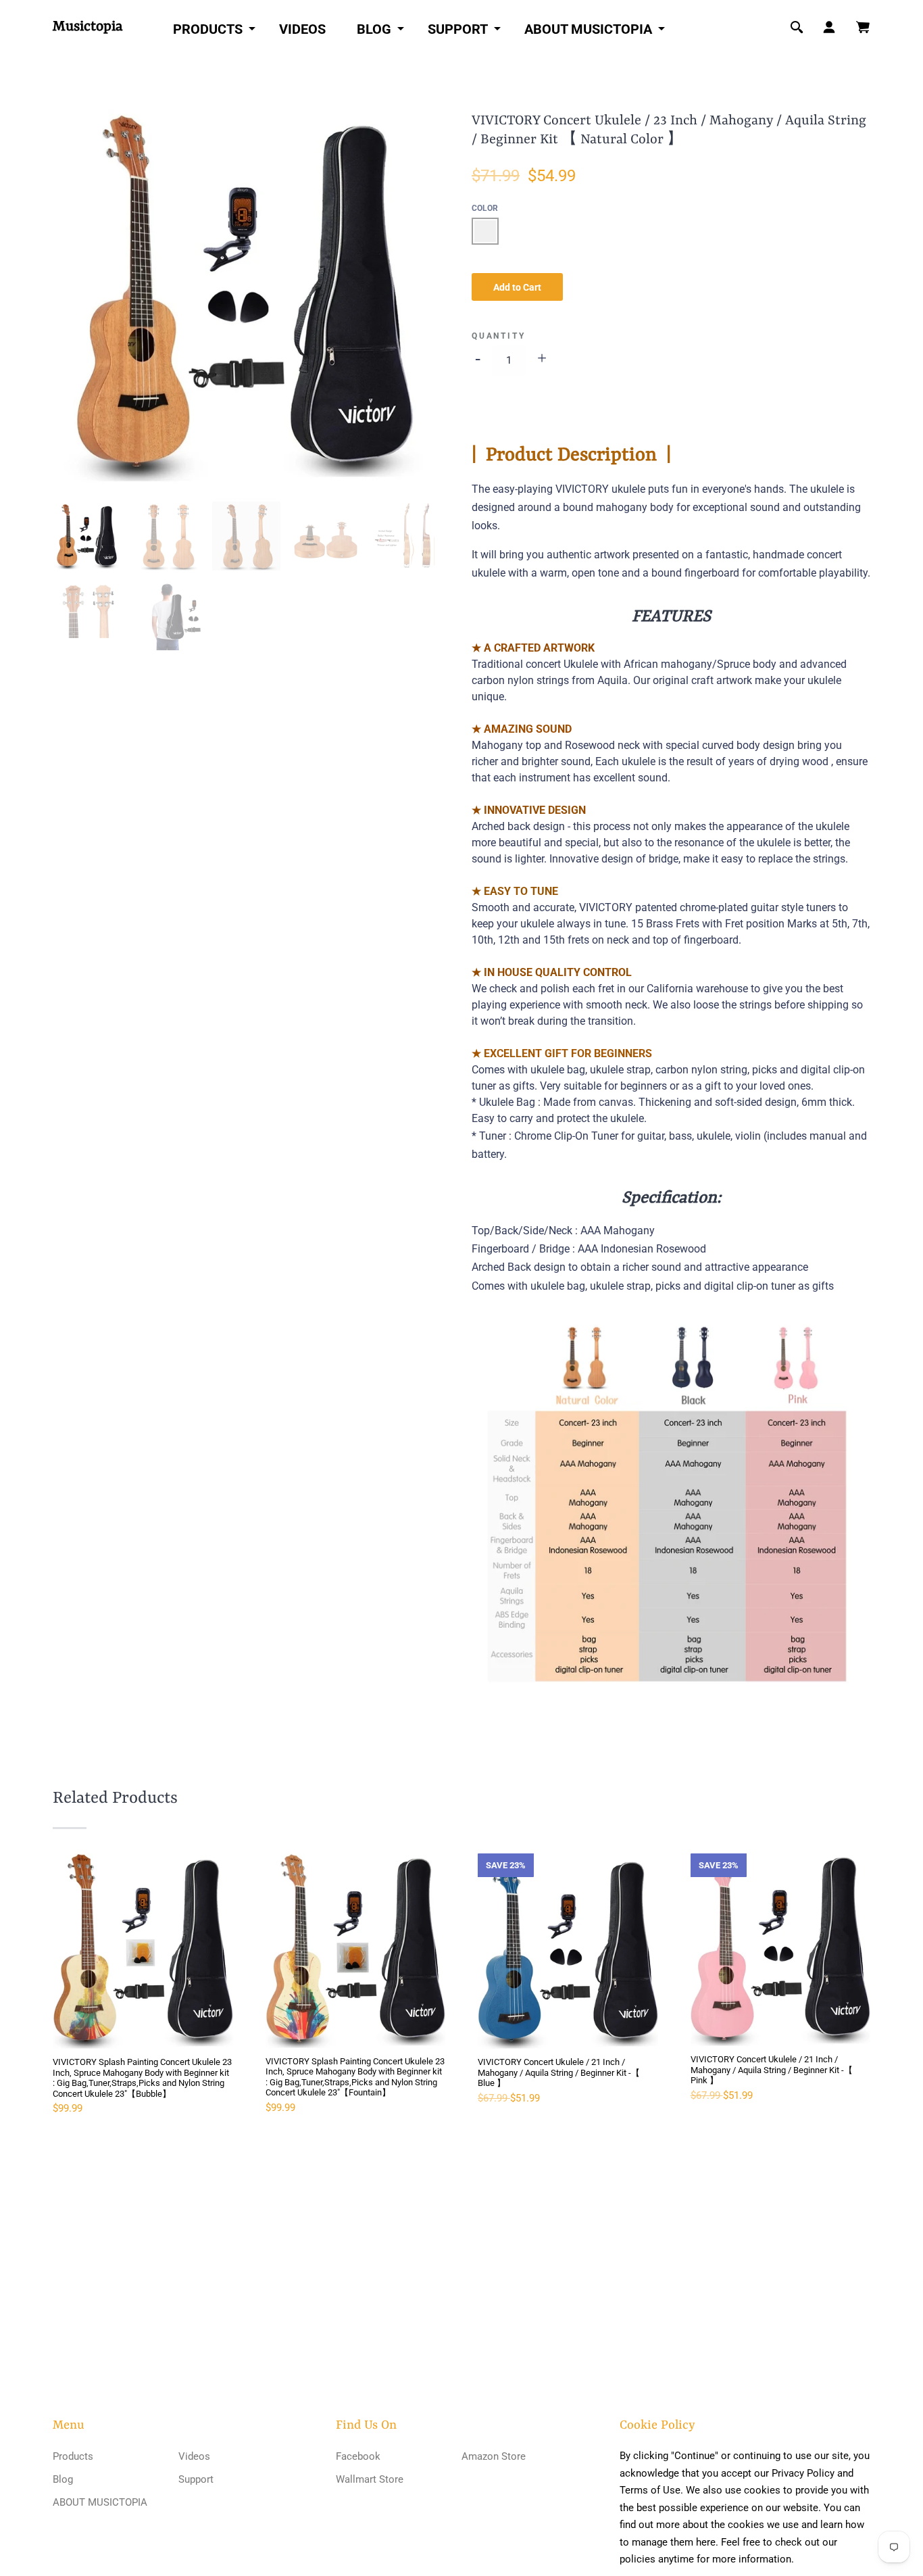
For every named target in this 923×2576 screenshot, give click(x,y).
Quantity (498, 336)
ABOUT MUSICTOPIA (588, 29)
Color (485, 208)
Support (458, 29)
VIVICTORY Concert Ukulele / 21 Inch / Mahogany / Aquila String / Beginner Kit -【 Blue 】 (559, 2072)
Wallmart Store (370, 2479)
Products (208, 29)
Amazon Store (494, 2456)
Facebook (358, 2456)
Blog (374, 29)
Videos (302, 29)
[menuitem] (210, 28)
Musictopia (88, 27)
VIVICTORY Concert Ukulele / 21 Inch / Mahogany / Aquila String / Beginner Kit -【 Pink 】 (772, 2070)
